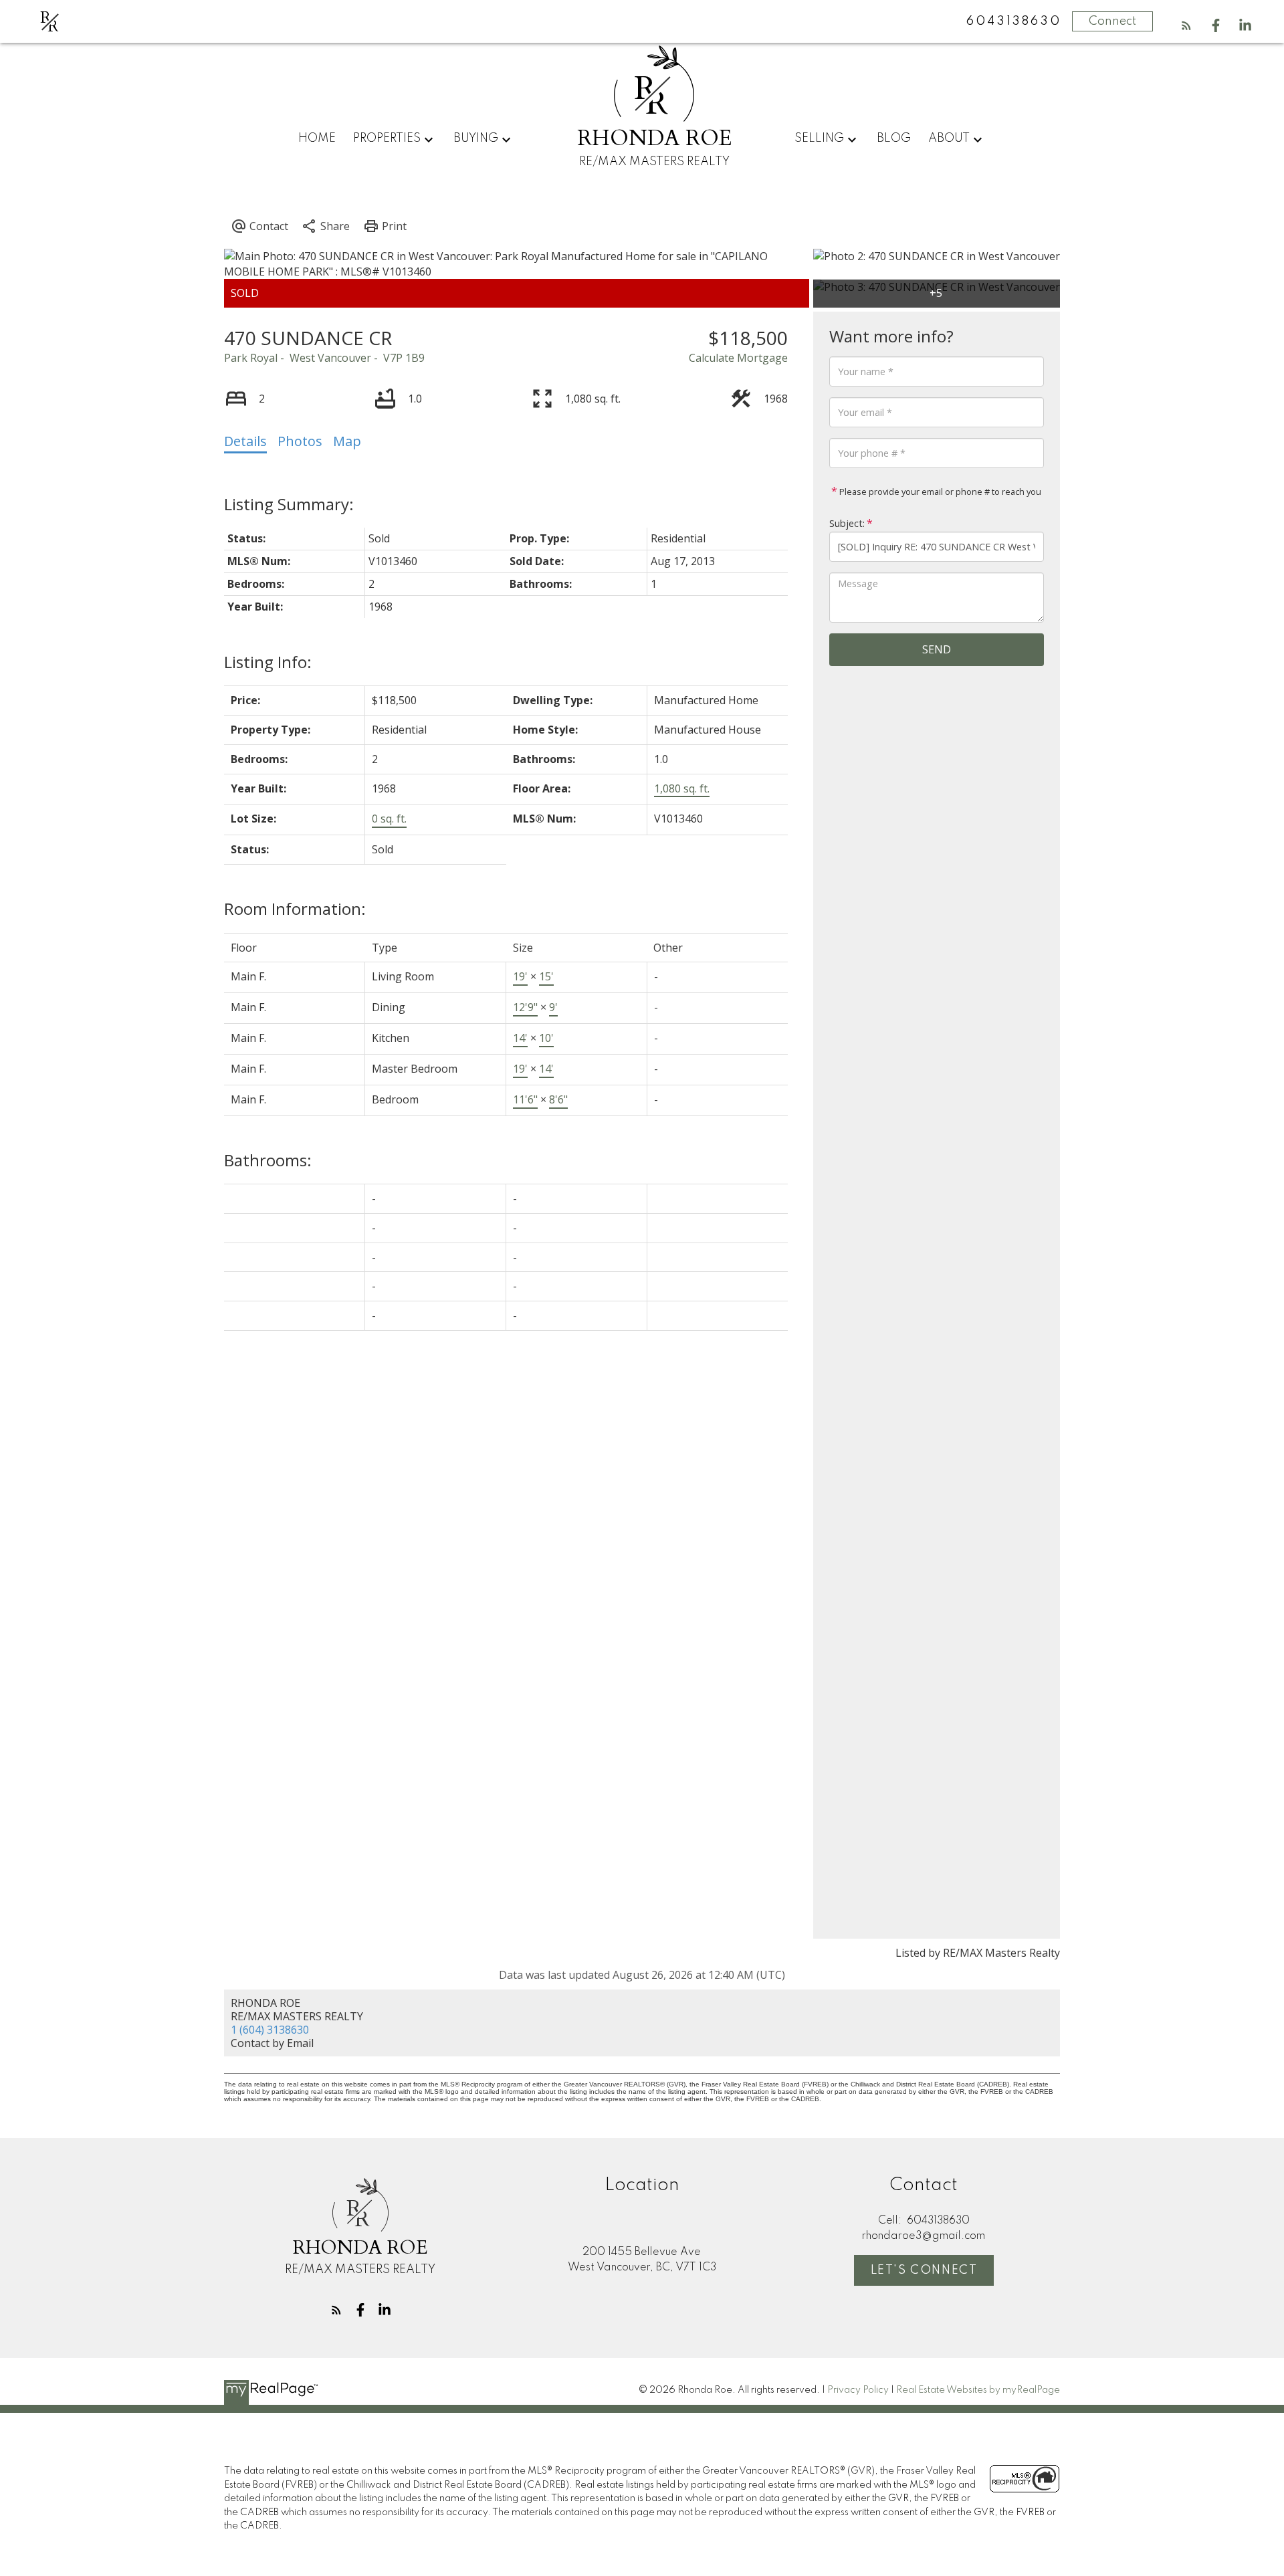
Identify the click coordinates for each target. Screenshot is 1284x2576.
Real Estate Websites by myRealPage (978, 2390)
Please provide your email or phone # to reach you (939, 492)
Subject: (847, 523)
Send (937, 649)
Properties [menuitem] (387, 138)
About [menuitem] (949, 138)
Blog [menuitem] (894, 138)
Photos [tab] (300, 441)
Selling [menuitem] (819, 138)
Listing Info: (268, 662)
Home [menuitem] (317, 138)
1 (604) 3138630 (270, 2030)
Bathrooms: (268, 1160)
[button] (1186, 25)
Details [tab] (245, 441)
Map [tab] (347, 441)
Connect (1112, 21)
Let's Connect (924, 2270)
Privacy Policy (858, 2390)
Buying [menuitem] (476, 138)
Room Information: (295, 908)
